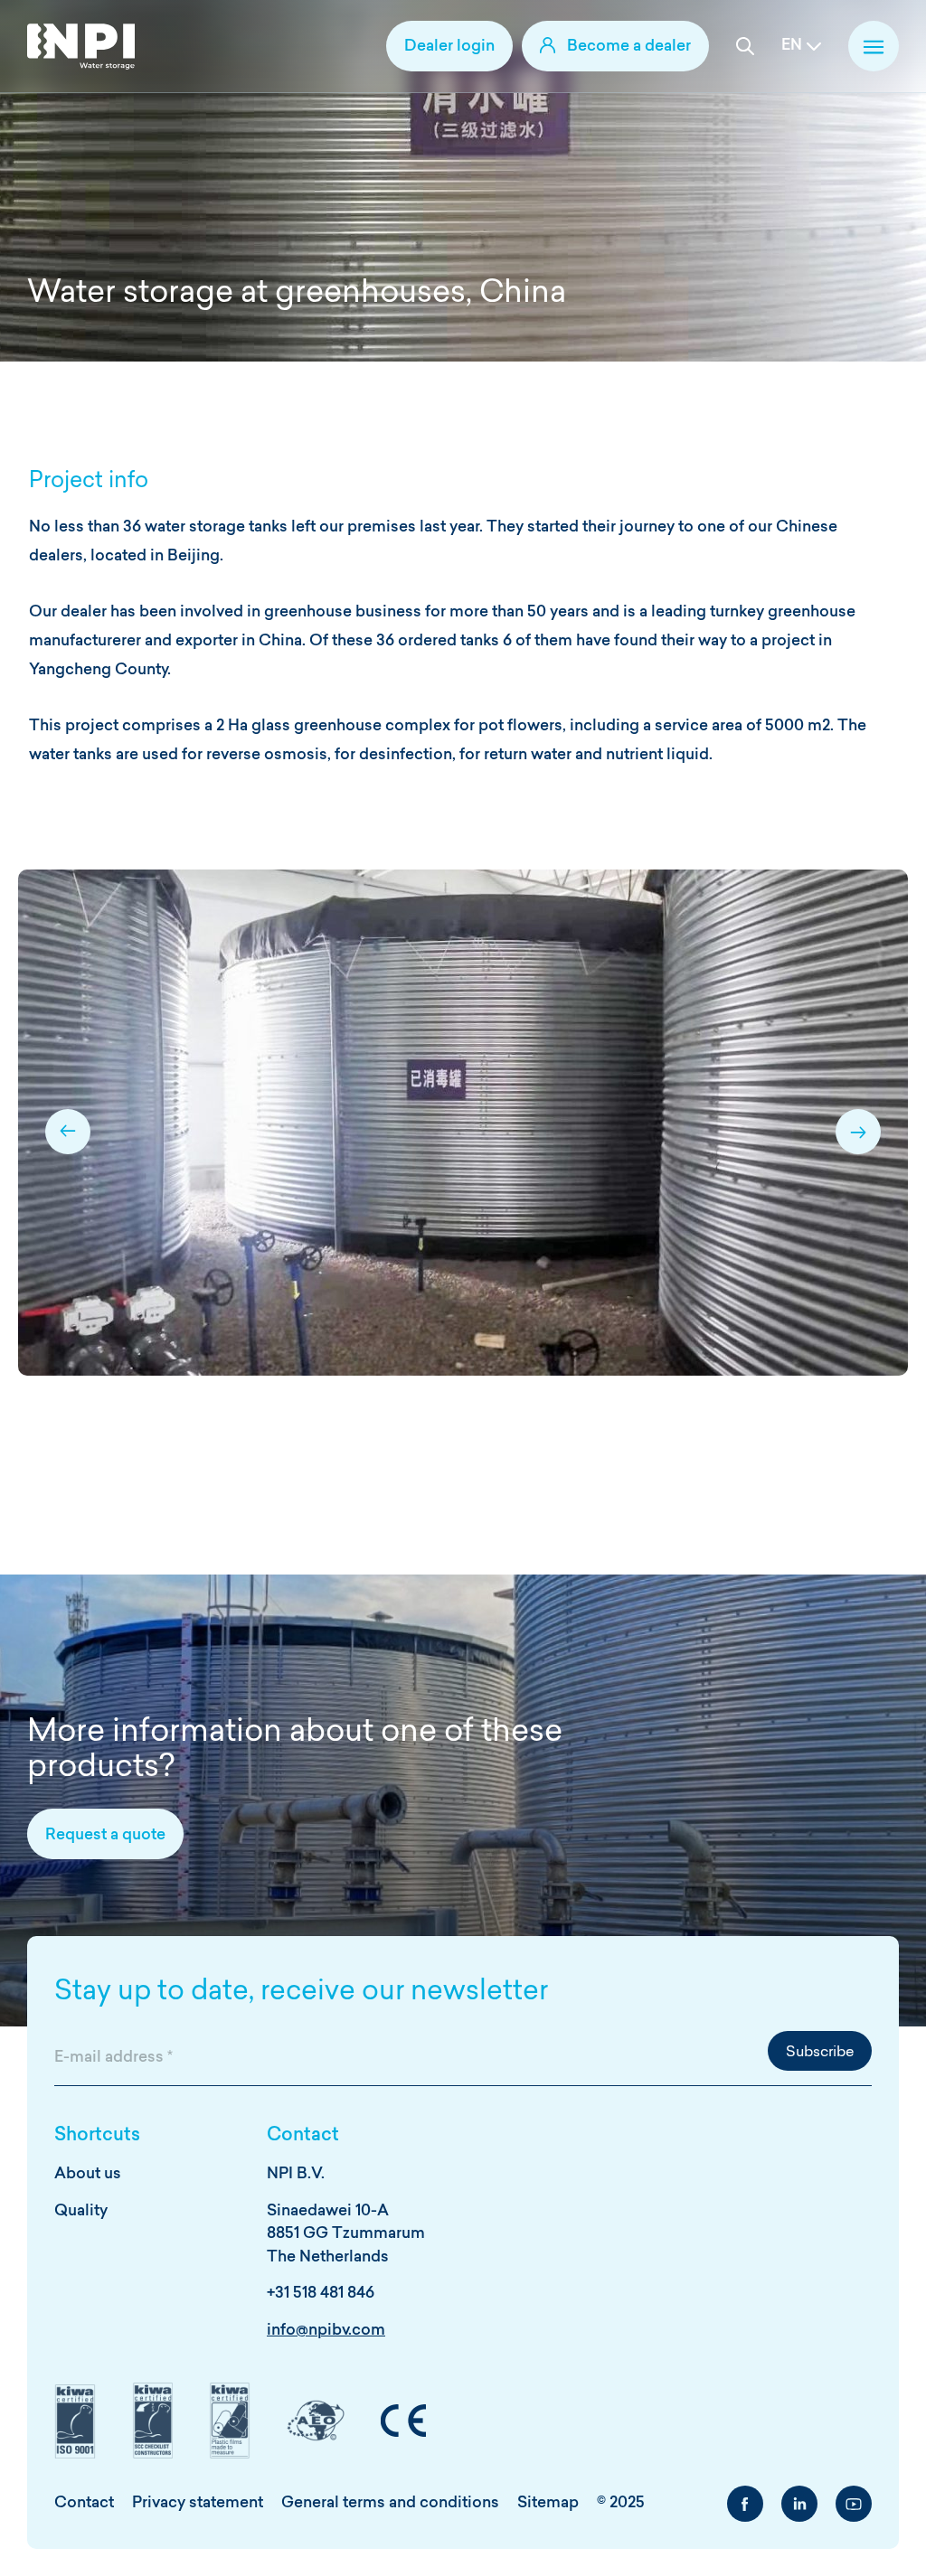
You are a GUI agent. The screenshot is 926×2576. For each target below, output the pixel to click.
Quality (81, 2211)
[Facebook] (745, 2504)
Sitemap (548, 2503)
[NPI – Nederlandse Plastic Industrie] (81, 47)
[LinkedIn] (799, 2504)
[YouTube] (854, 2504)
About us (88, 2174)
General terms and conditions (390, 2503)
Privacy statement (198, 2503)
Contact (84, 2503)
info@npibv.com (326, 2331)
